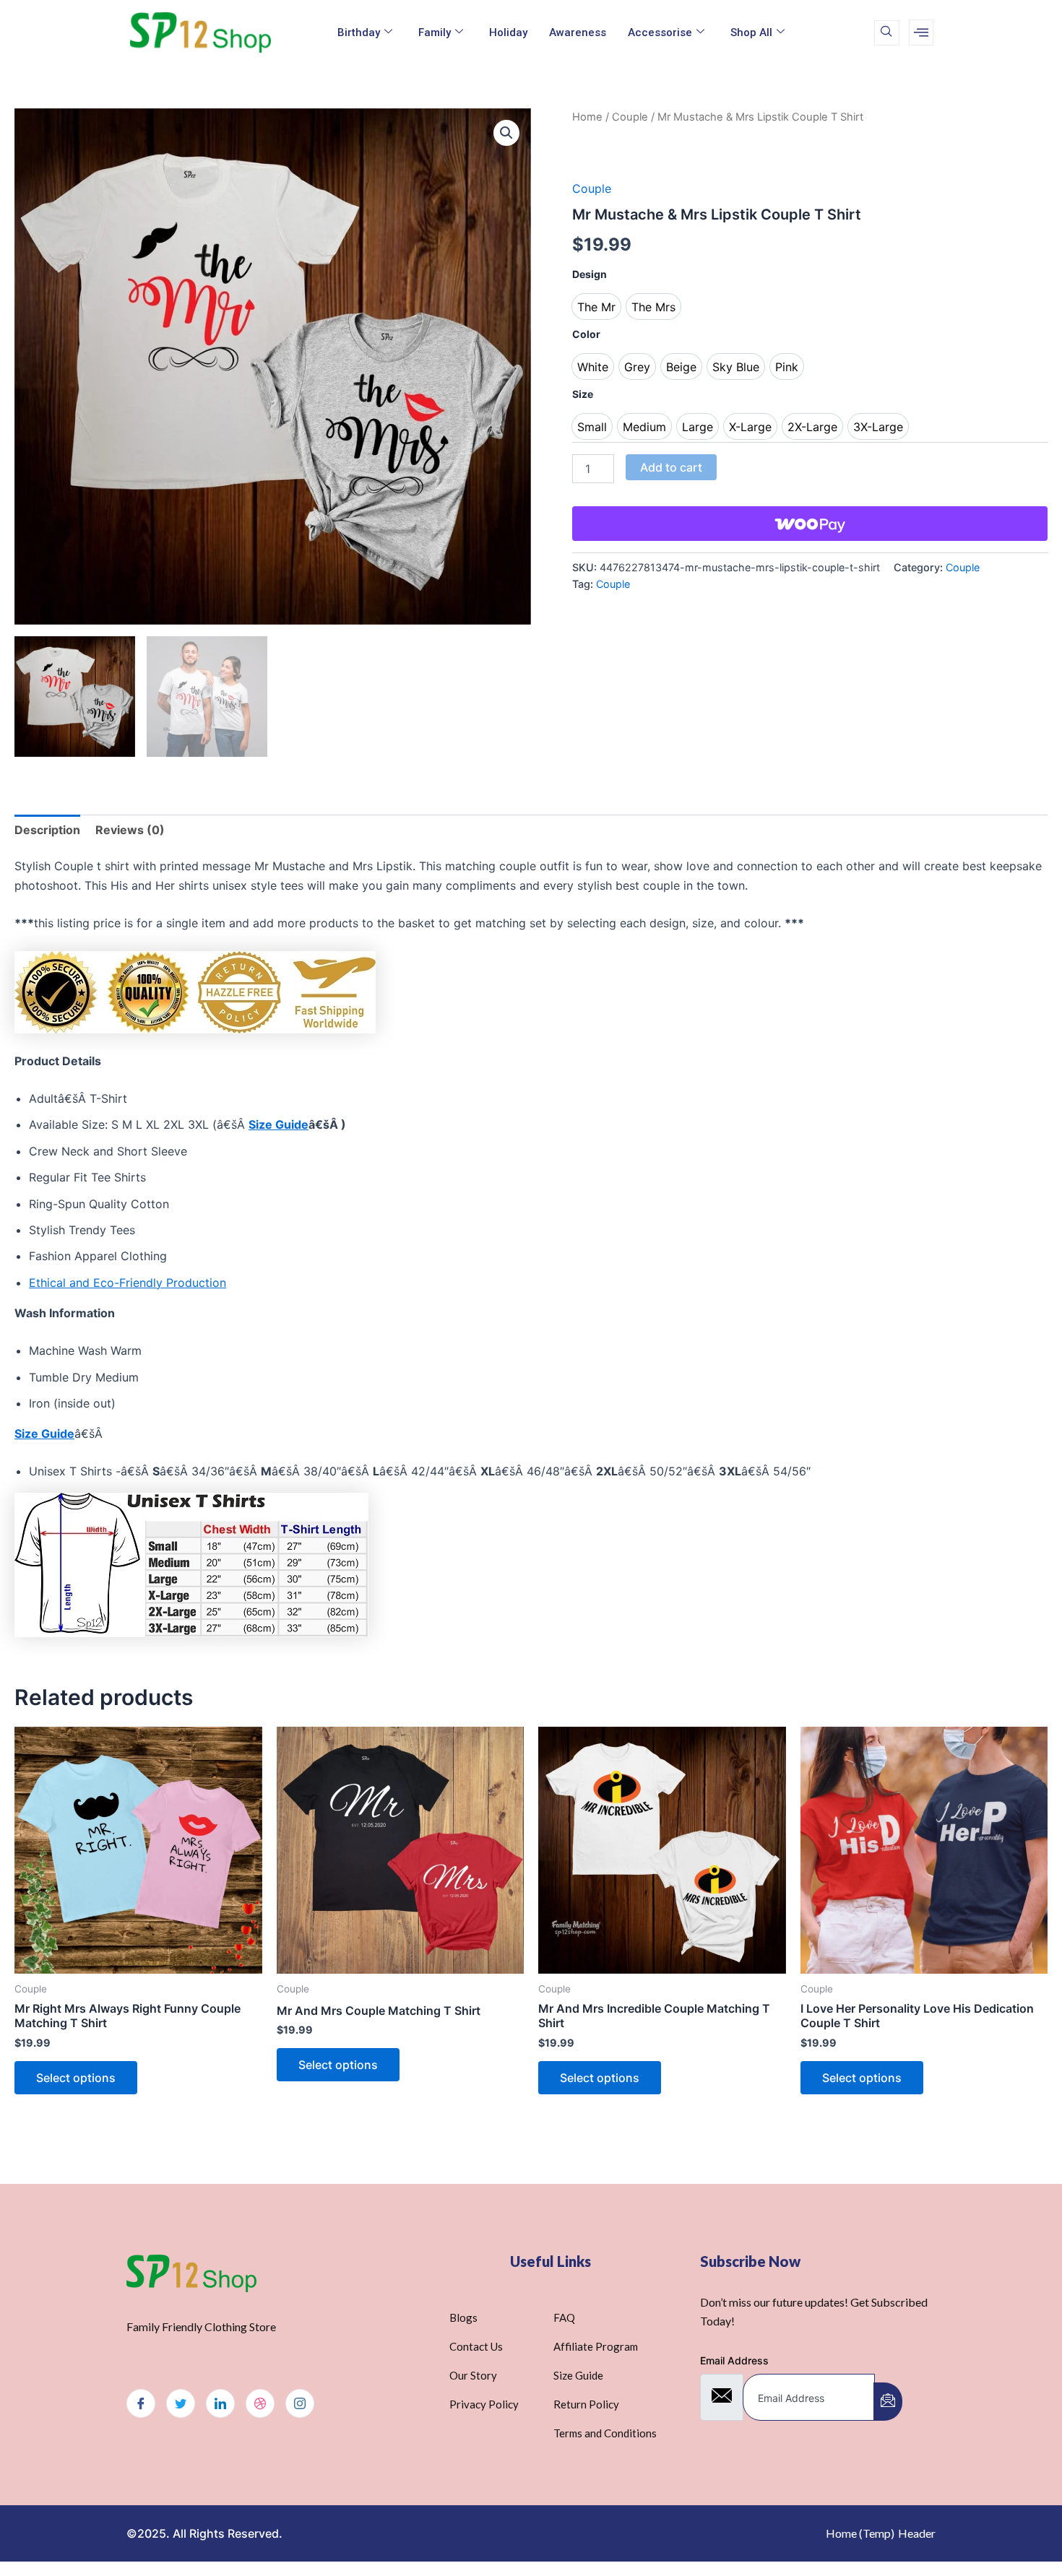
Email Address (734, 2360)
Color (586, 334)
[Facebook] (141, 2403)
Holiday (508, 32)
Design (590, 274)
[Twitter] (181, 2403)
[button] (506, 133)
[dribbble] (260, 2403)
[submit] (888, 2402)
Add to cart (671, 467)
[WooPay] (810, 524)
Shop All (751, 32)
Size (583, 394)
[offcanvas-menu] (921, 32)
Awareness (578, 32)
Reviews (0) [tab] (130, 830)
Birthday (359, 32)
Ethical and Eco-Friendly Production (128, 1283)
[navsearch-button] (887, 33)
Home (587, 117)
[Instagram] (300, 2403)
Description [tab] (47, 830)
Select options (76, 2078)
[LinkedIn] (220, 2403)
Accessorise (660, 32)
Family (435, 32)
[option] (596, 307)
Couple (630, 117)
